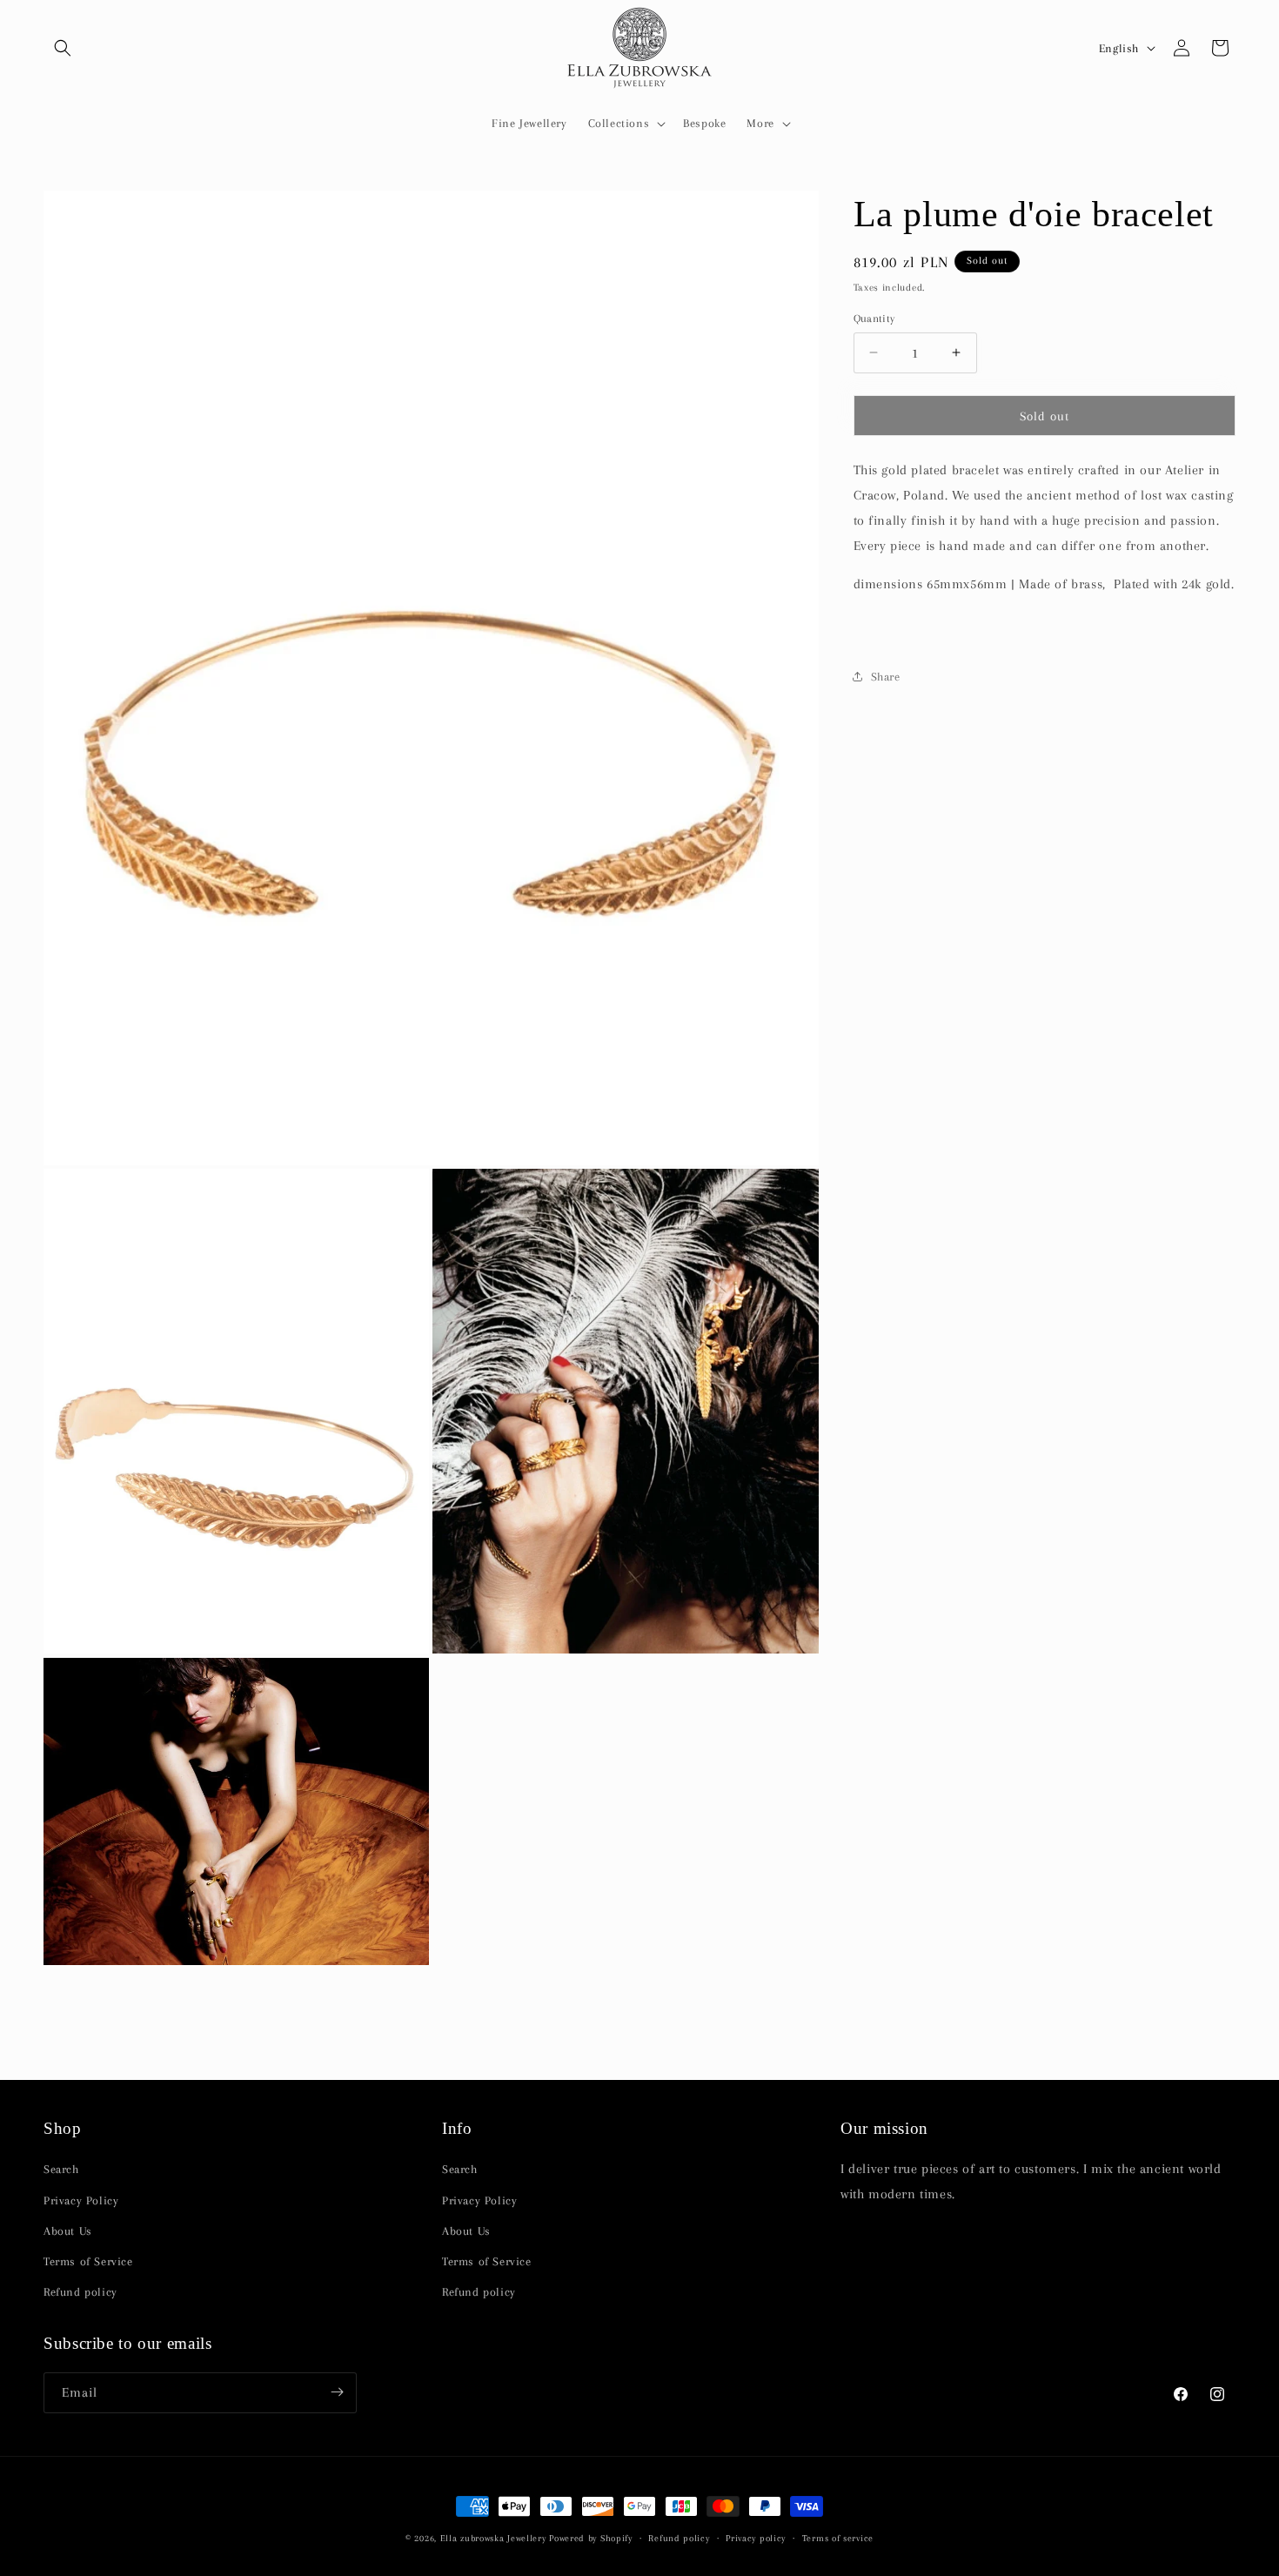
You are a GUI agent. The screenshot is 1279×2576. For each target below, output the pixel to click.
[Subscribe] (337, 2392)
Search (61, 2169)
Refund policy (80, 2292)
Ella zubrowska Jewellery (493, 2538)
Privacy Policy (81, 2200)
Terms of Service (88, 2261)
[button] (63, 48)
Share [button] (886, 677)
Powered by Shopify (591, 2538)
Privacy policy (756, 2538)
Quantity (874, 318)
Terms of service (838, 2538)
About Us (68, 2230)
